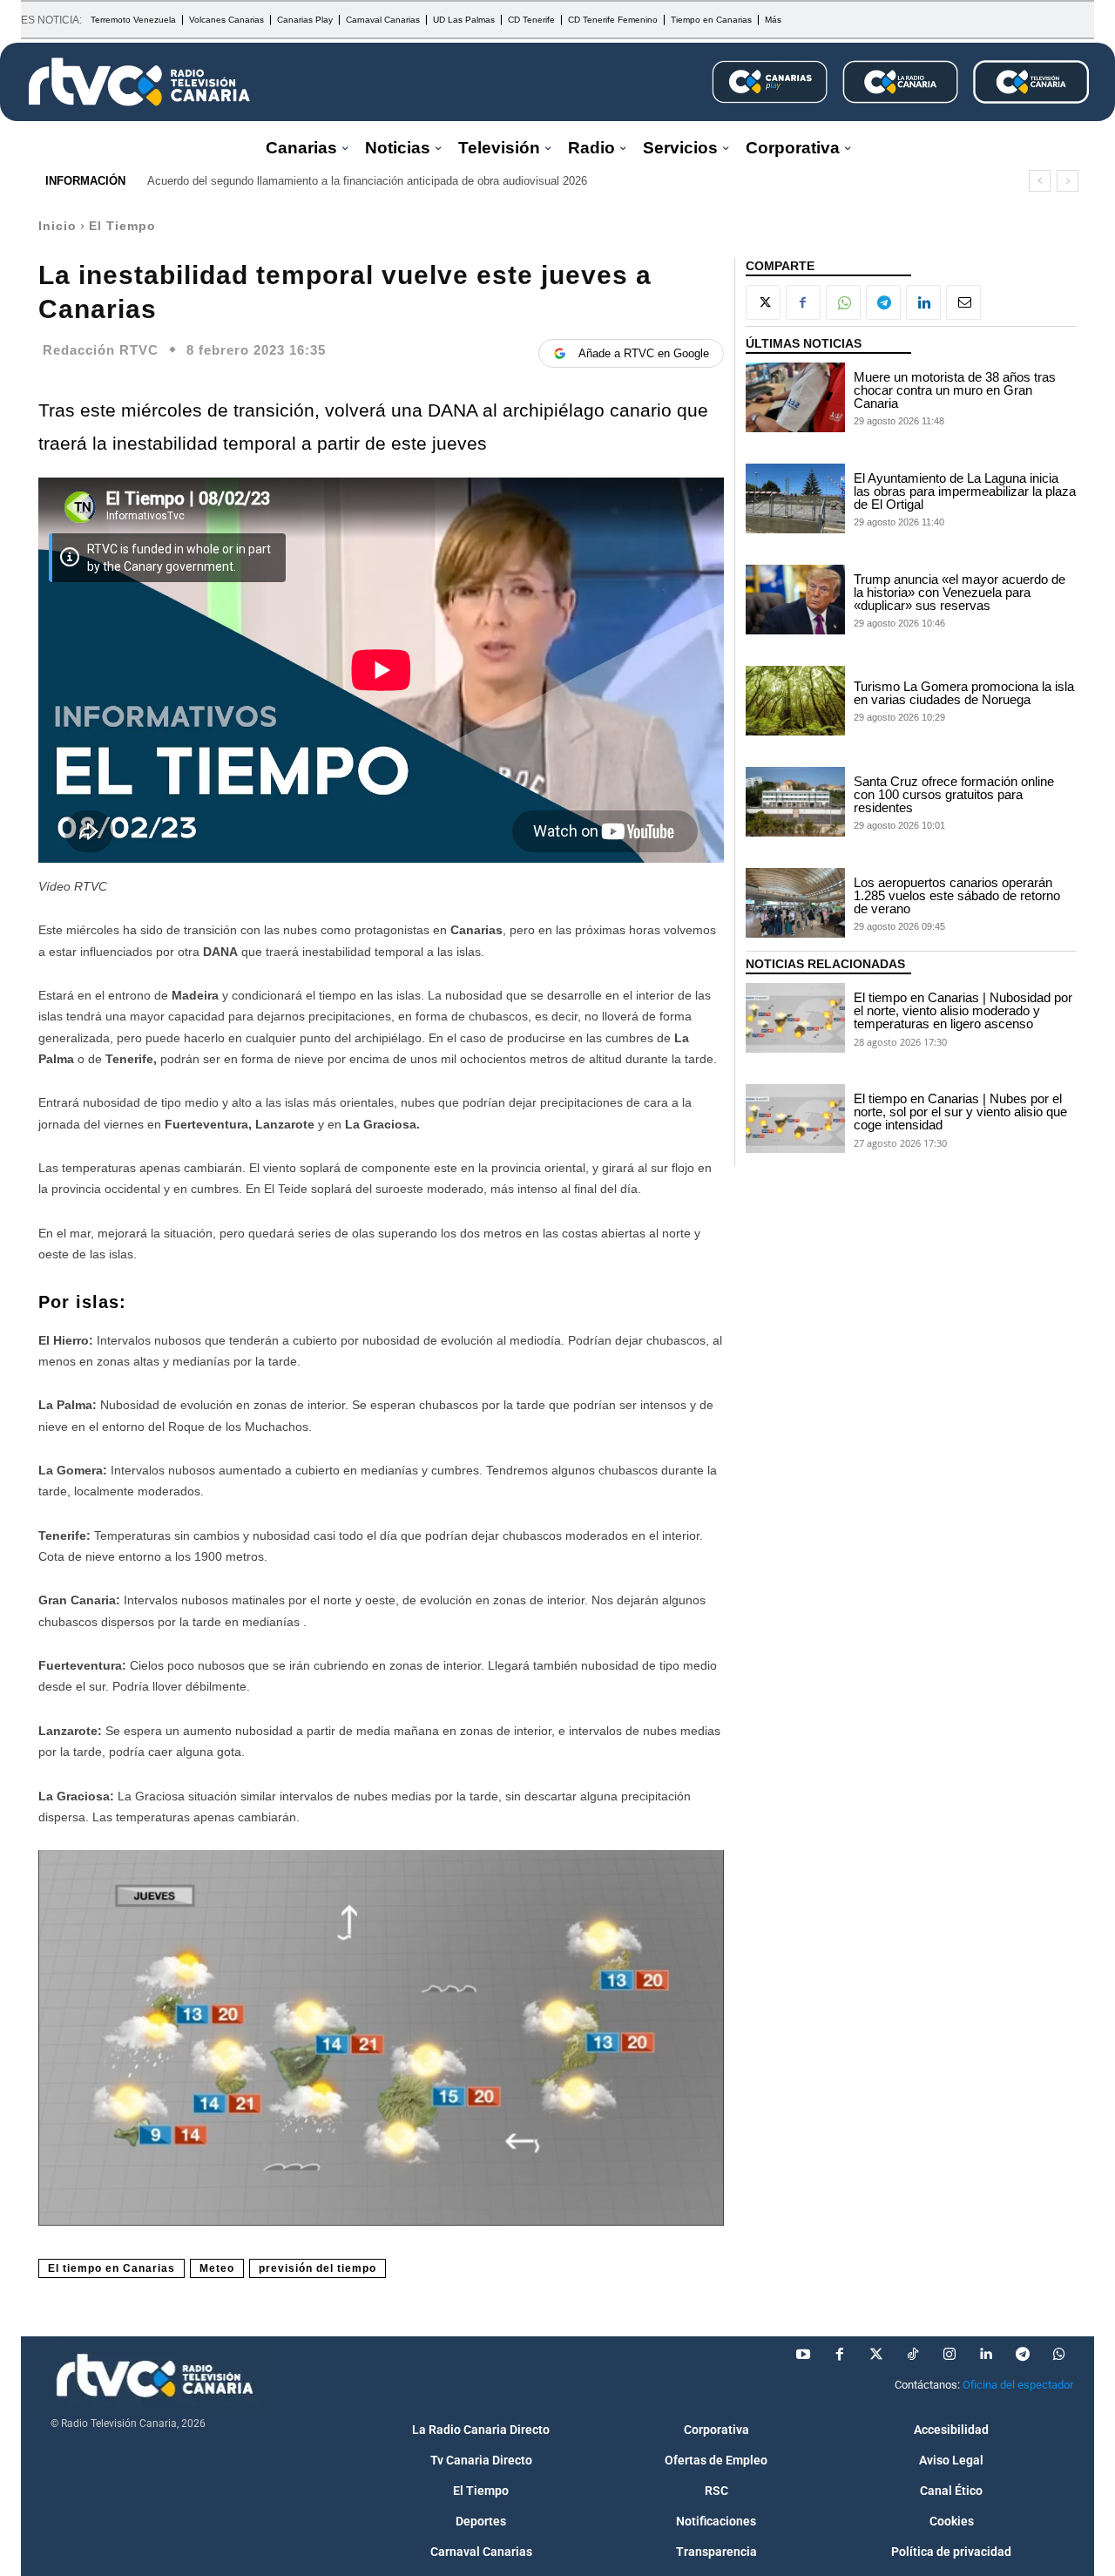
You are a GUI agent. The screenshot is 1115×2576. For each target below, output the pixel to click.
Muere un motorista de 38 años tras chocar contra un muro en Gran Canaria (955, 390)
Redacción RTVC (101, 350)
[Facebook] (803, 302)
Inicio (57, 226)
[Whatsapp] (1059, 2355)
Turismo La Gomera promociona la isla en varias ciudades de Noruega (964, 693)
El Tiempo (122, 226)
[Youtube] (803, 2355)
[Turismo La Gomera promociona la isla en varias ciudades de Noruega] (795, 701)
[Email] (963, 302)
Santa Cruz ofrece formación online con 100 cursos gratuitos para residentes (954, 794)
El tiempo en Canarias (111, 2268)
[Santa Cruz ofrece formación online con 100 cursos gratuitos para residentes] (795, 802)
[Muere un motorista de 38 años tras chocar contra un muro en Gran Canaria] (795, 397)
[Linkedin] (923, 302)
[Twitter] (876, 2355)
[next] (1068, 181)
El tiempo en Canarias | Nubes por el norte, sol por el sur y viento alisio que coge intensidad (960, 1112)
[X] (763, 302)
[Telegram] (883, 302)
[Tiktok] (913, 2355)
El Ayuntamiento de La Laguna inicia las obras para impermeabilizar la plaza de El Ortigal (965, 491)
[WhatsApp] (843, 302)
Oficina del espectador (1018, 2385)
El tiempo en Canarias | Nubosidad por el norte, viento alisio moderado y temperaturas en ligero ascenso (963, 1010)
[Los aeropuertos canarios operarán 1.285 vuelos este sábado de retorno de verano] (795, 903)
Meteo (217, 2268)
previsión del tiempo (318, 2268)
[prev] (1040, 181)
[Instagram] (949, 2355)
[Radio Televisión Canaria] (139, 82)
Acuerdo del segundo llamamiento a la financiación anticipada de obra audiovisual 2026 (367, 181)
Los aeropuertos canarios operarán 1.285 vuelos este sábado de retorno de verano (957, 895)
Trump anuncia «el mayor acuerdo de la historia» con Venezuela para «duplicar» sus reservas (960, 592)
